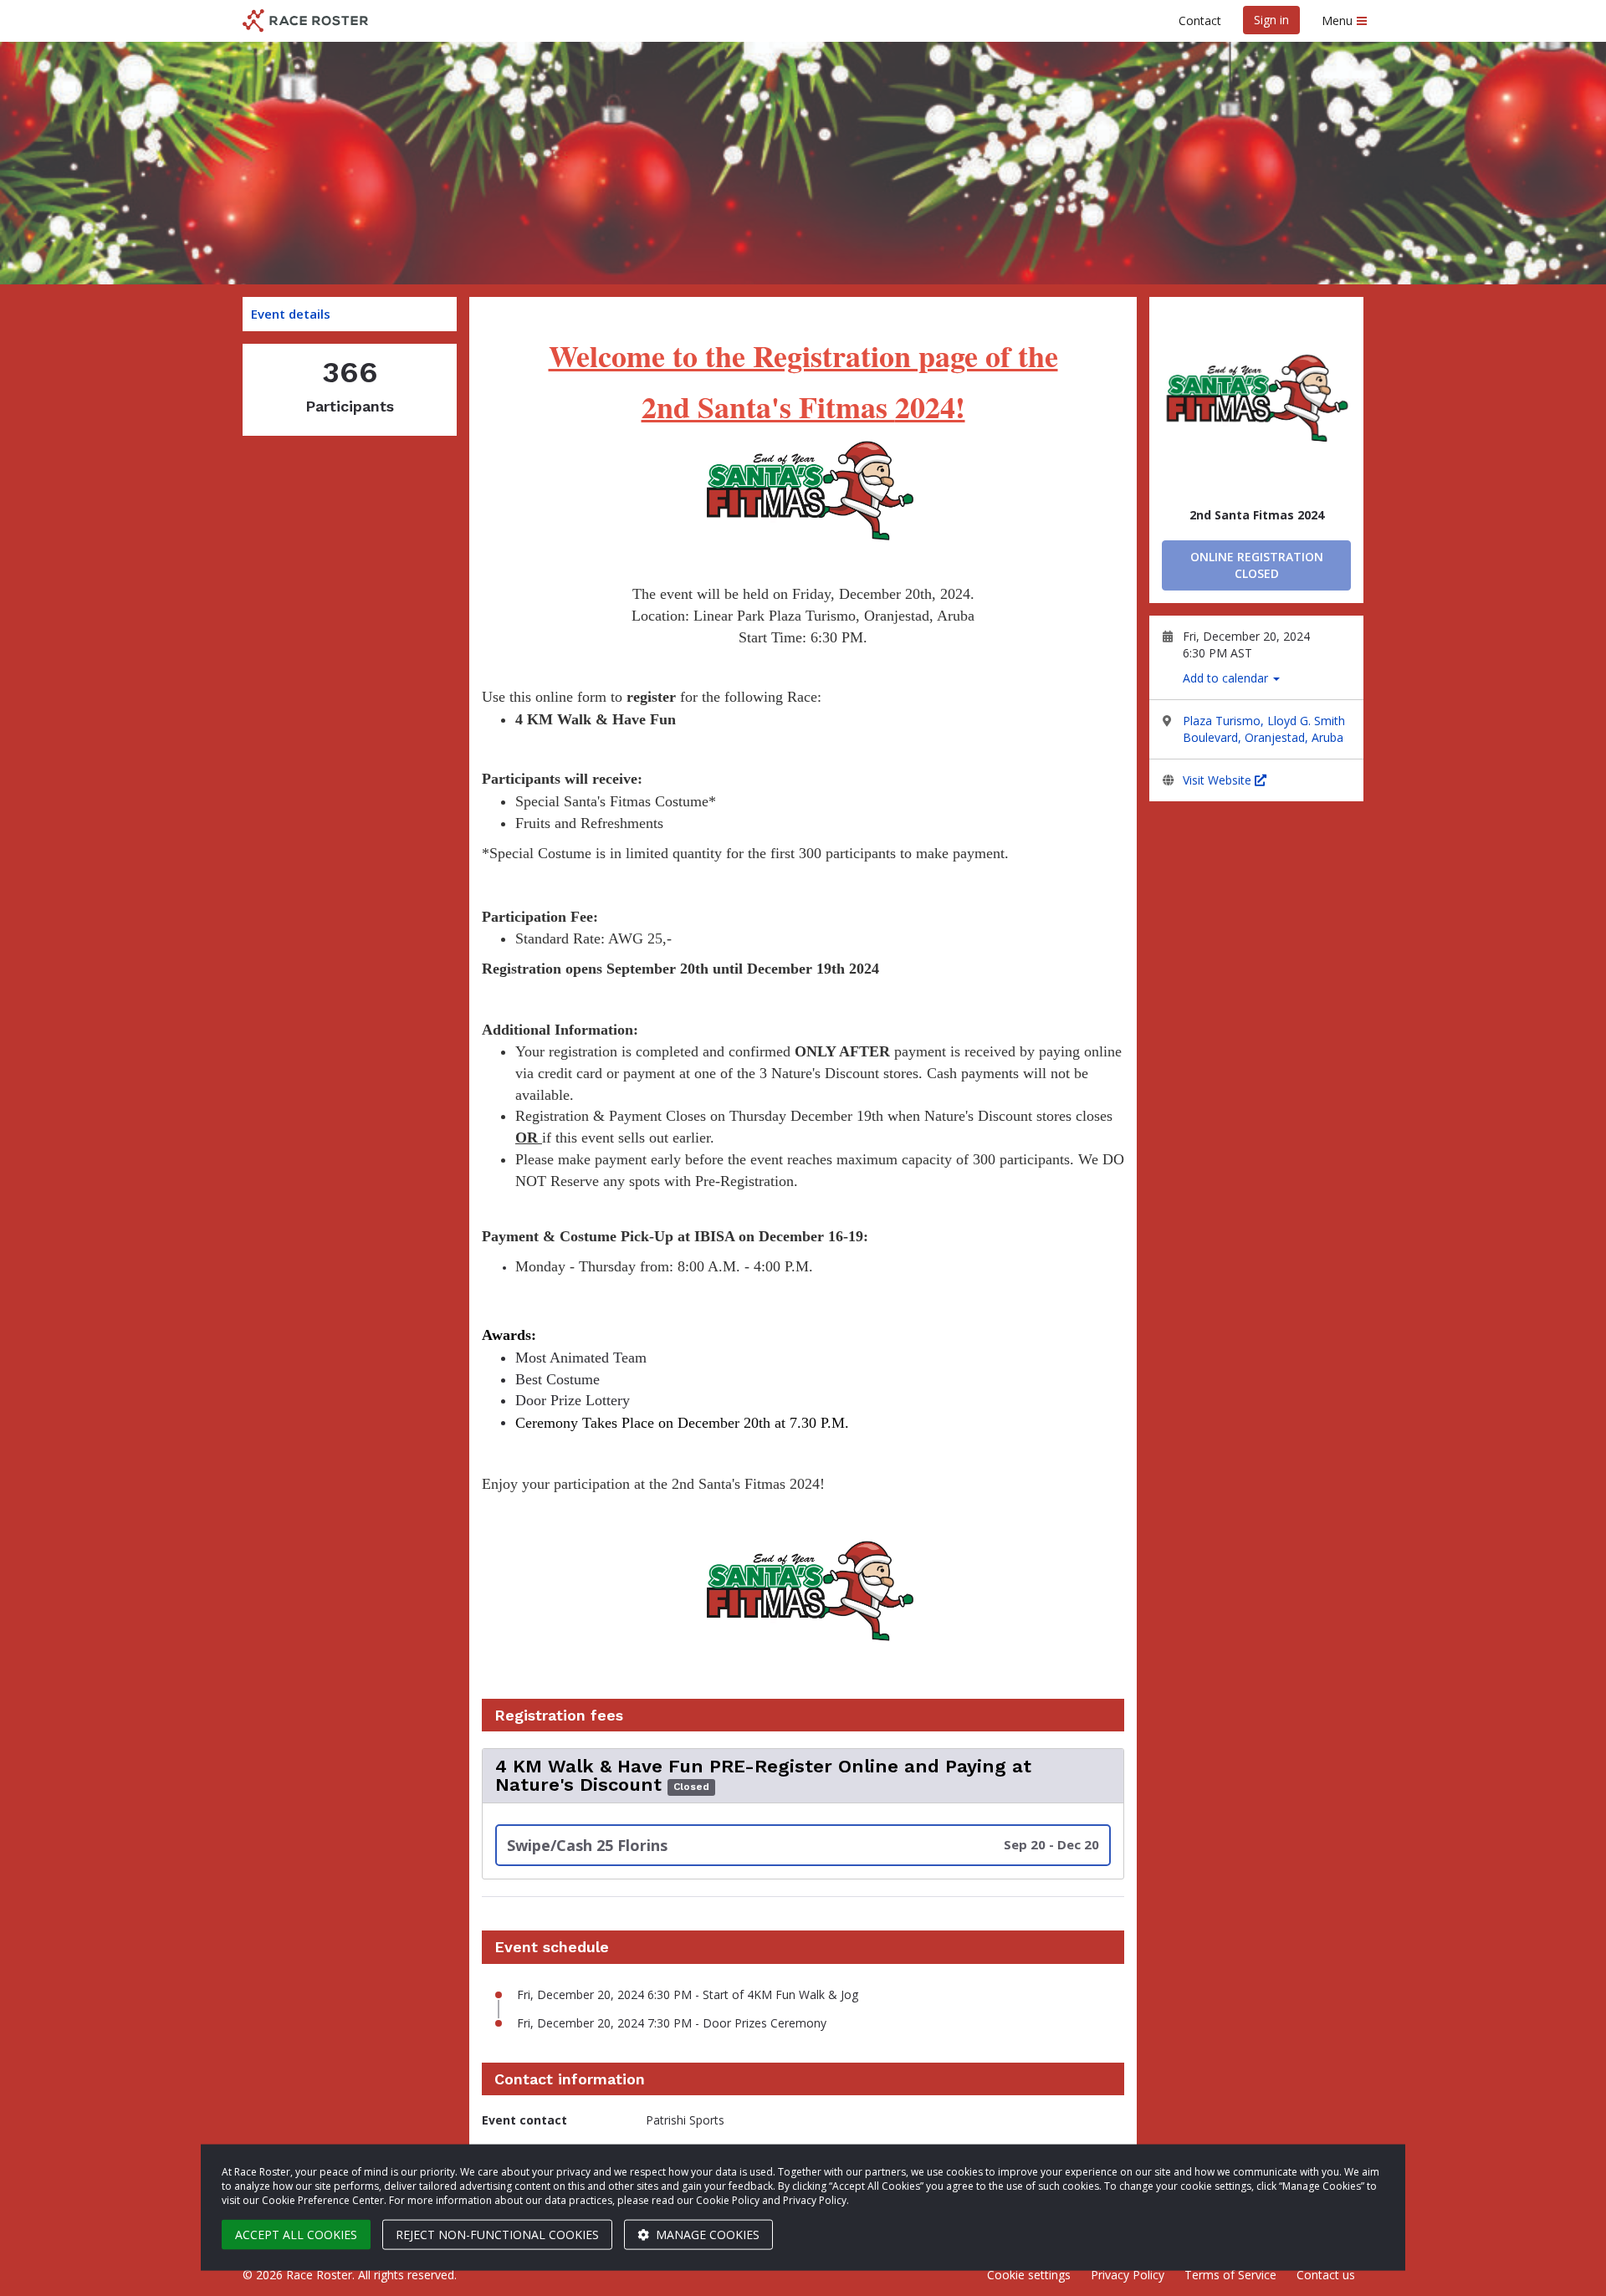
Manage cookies (706, 2235)
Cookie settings (1029, 2275)
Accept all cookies (296, 2235)
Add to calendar (1227, 678)
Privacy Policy (1128, 2275)
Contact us (1326, 2275)
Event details (291, 314)
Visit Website (1219, 780)
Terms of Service (1230, 2275)
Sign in (1271, 20)
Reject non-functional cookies (497, 2235)
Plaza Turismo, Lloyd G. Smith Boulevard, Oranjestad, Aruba (1264, 729)
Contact (1200, 20)
